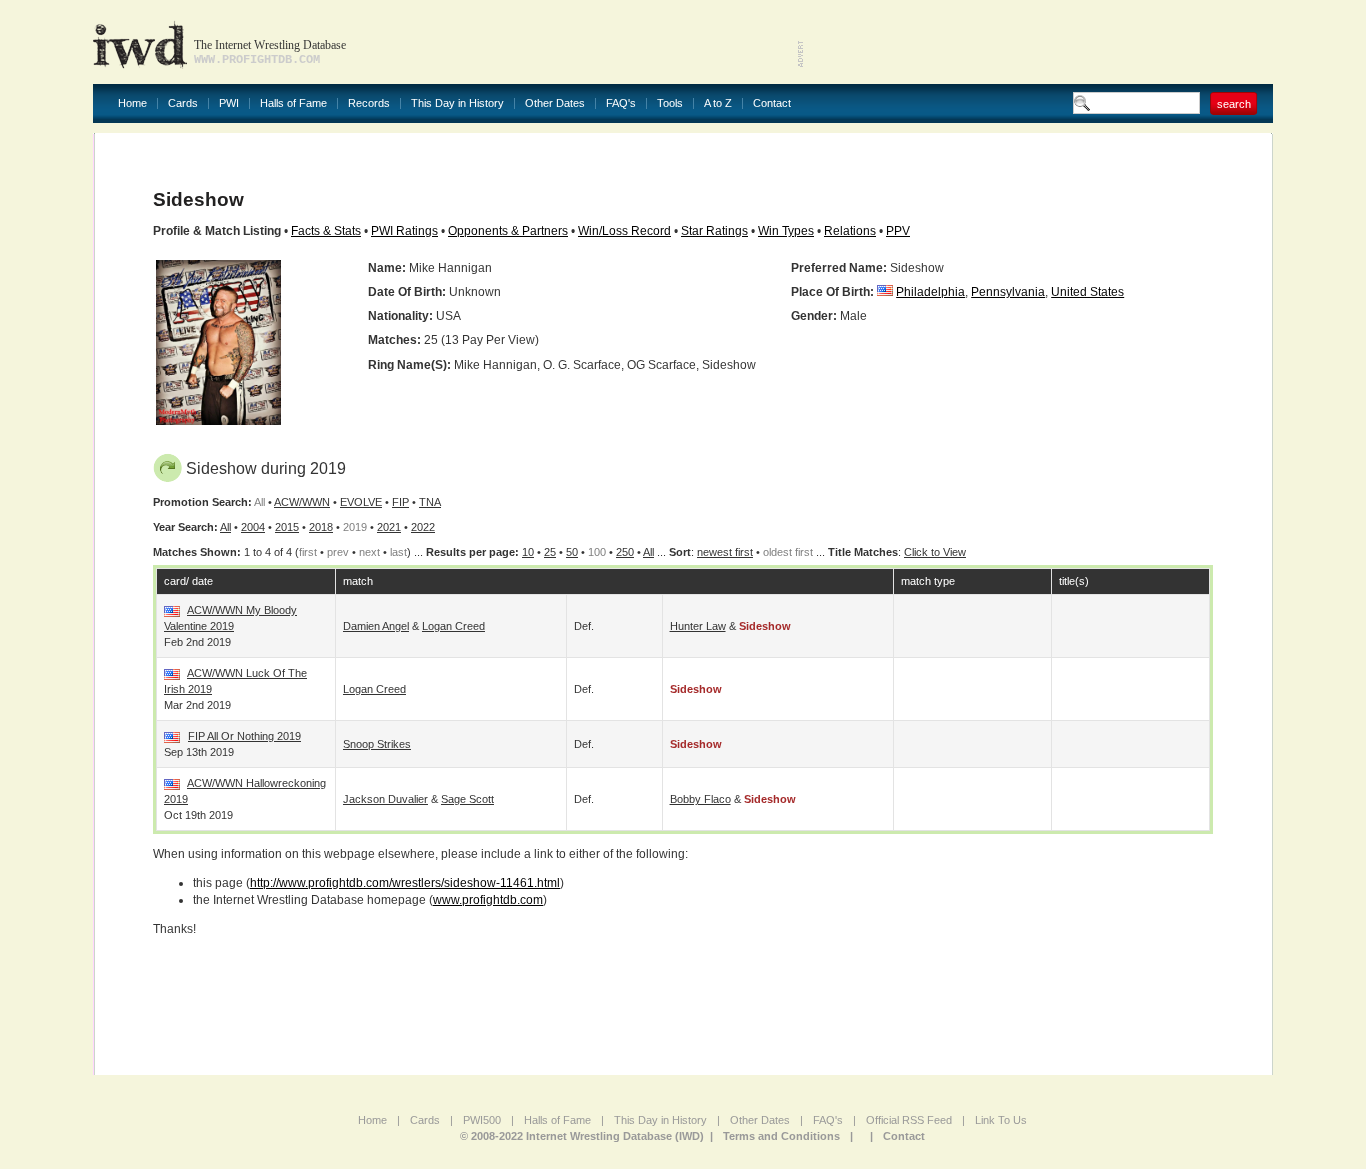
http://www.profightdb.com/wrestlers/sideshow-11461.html (405, 883)
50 (572, 552)
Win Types (786, 231)
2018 (321, 527)
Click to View (935, 552)
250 (625, 552)
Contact (772, 103)
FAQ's (621, 103)
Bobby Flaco (700, 799)
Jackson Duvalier (385, 799)
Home (132, 103)
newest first (725, 552)
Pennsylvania (1008, 292)
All (225, 527)
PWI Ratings (404, 231)
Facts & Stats (326, 231)
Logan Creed (453, 626)
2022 (423, 527)
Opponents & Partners (508, 231)
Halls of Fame (293, 103)
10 (528, 552)
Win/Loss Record (624, 231)
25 (550, 552)
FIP (400, 502)
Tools (670, 103)
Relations (850, 231)
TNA (430, 502)
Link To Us (1001, 1120)
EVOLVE (361, 502)
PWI (229, 103)
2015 (287, 527)
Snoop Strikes (377, 744)
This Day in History (457, 103)
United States (1087, 292)
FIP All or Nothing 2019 (244, 736)
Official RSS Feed (909, 1120)
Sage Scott (467, 799)
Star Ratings (714, 231)
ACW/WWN (302, 502)
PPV (898, 231)
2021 (389, 527)
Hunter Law (698, 626)
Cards (183, 103)
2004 (253, 527)
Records (369, 103)
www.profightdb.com (488, 900)
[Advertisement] (1039, 40)
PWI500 (482, 1120)
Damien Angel (376, 626)
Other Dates (555, 103)
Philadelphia (930, 292)
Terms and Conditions (781, 1136)
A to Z (718, 103)
